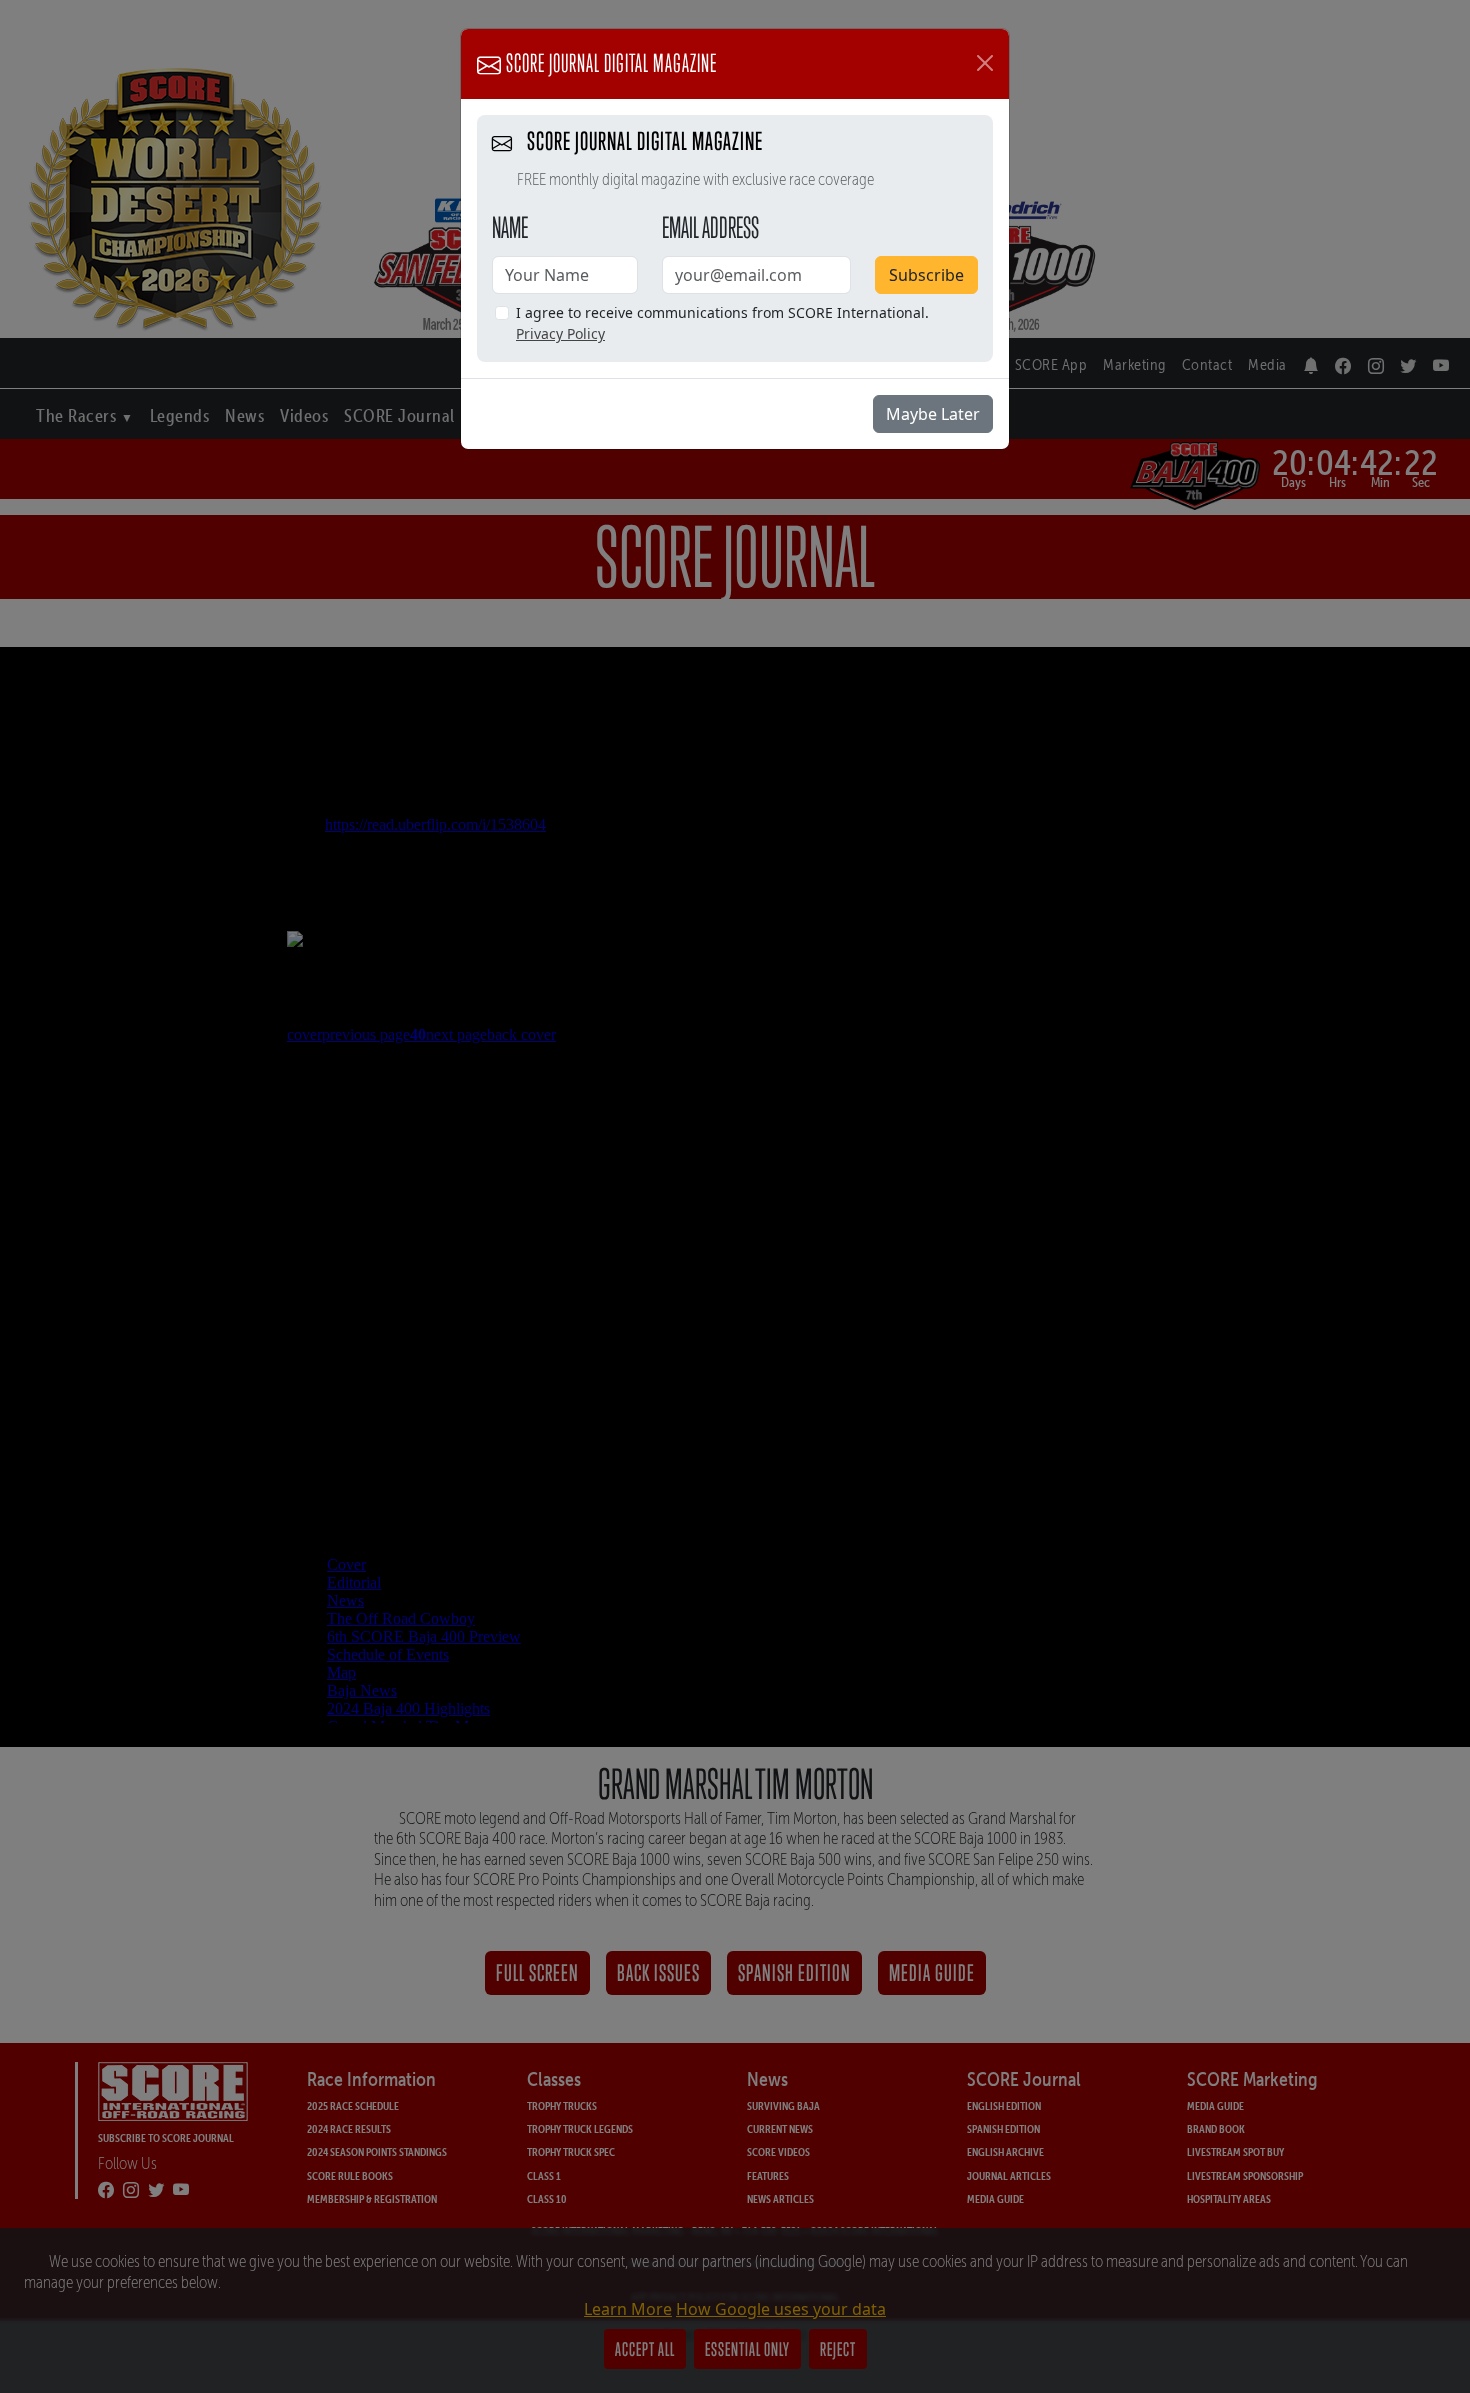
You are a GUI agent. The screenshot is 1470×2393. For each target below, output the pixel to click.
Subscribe (926, 275)
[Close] (985, 63)
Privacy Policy (560, 333)
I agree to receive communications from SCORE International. (722, 323)
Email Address (710, 227)
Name (510, 227)
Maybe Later (933, 414)
